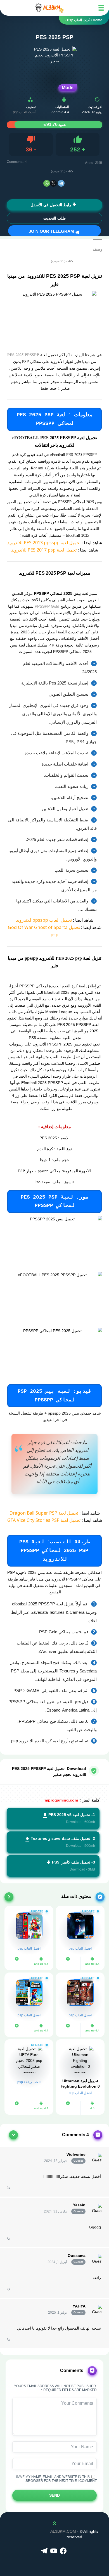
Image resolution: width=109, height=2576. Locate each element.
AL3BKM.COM (63, 2531)
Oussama (77, 2256)
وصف (98, 249)
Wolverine (76, 2154)
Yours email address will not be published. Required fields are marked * (55, 2388)
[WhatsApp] (47, 183)
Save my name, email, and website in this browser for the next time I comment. (56, 2479)
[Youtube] (54, 2551)
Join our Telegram (52, 231)
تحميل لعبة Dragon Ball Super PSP (44, 1513)
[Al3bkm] (49, 8)
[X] (53, 183)
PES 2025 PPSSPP (23, 355)
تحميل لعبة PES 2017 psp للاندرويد (44, 550)
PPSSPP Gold (47, 606)
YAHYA (79, 2306)
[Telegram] (61, 183)
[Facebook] (64, 2551)
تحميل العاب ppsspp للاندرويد (44, 920)
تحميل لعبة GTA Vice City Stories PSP (44, 1520)
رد (9, 2187)
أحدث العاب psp (24, 112)
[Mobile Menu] (101, 8)
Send (54, 2495)
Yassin (79, 2205)
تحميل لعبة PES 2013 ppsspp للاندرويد (44, 543)
